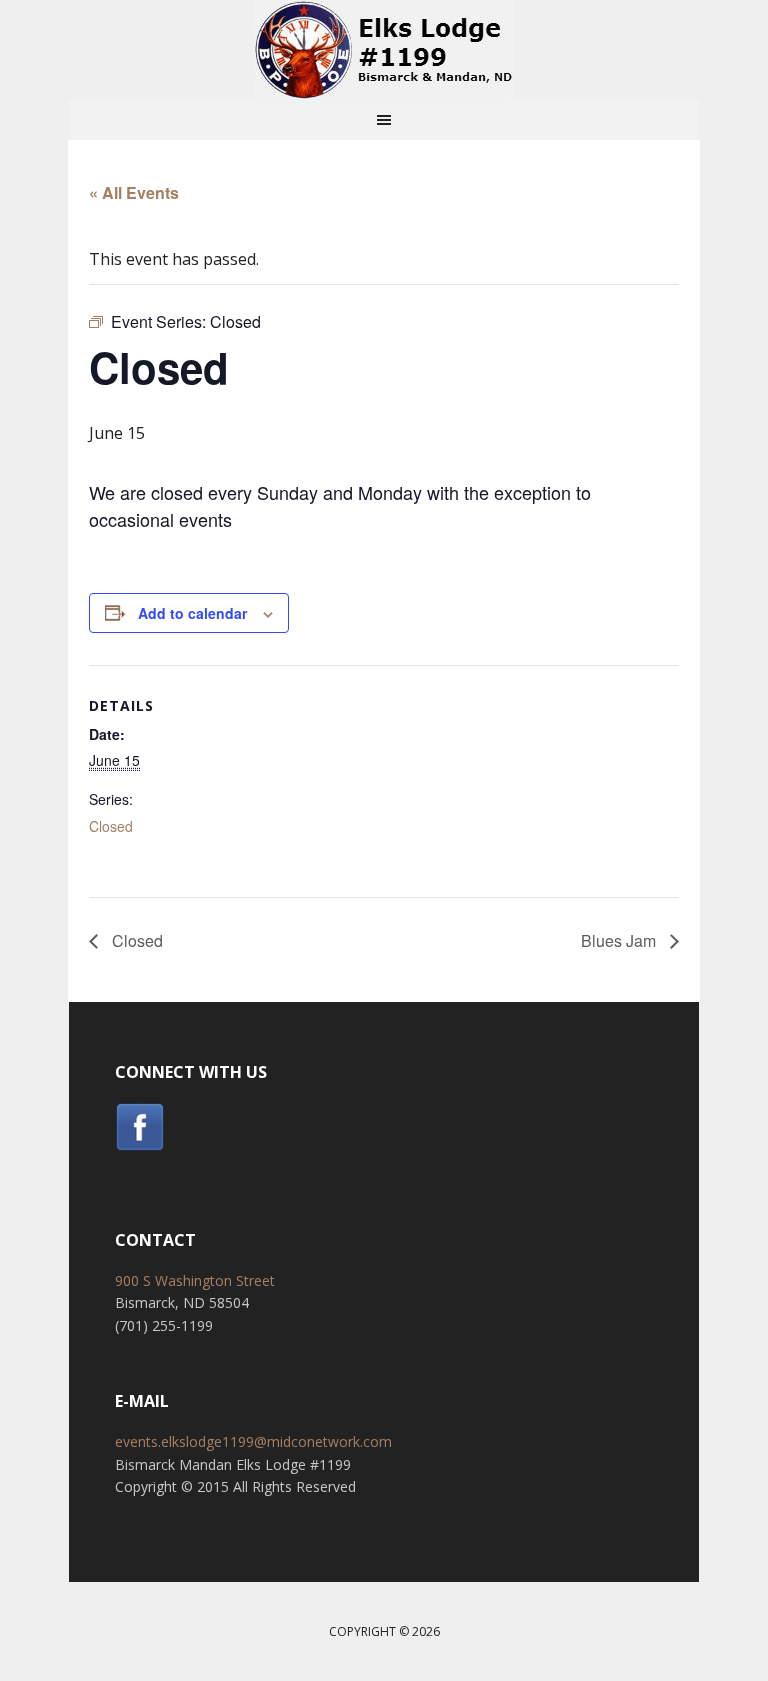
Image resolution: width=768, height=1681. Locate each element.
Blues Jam (620, 940)
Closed (111, 826)
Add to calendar (192, 613)
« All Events (134, 192)
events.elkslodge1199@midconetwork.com (253, 1441)
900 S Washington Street (195, 1280)
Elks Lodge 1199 (384, 50)
